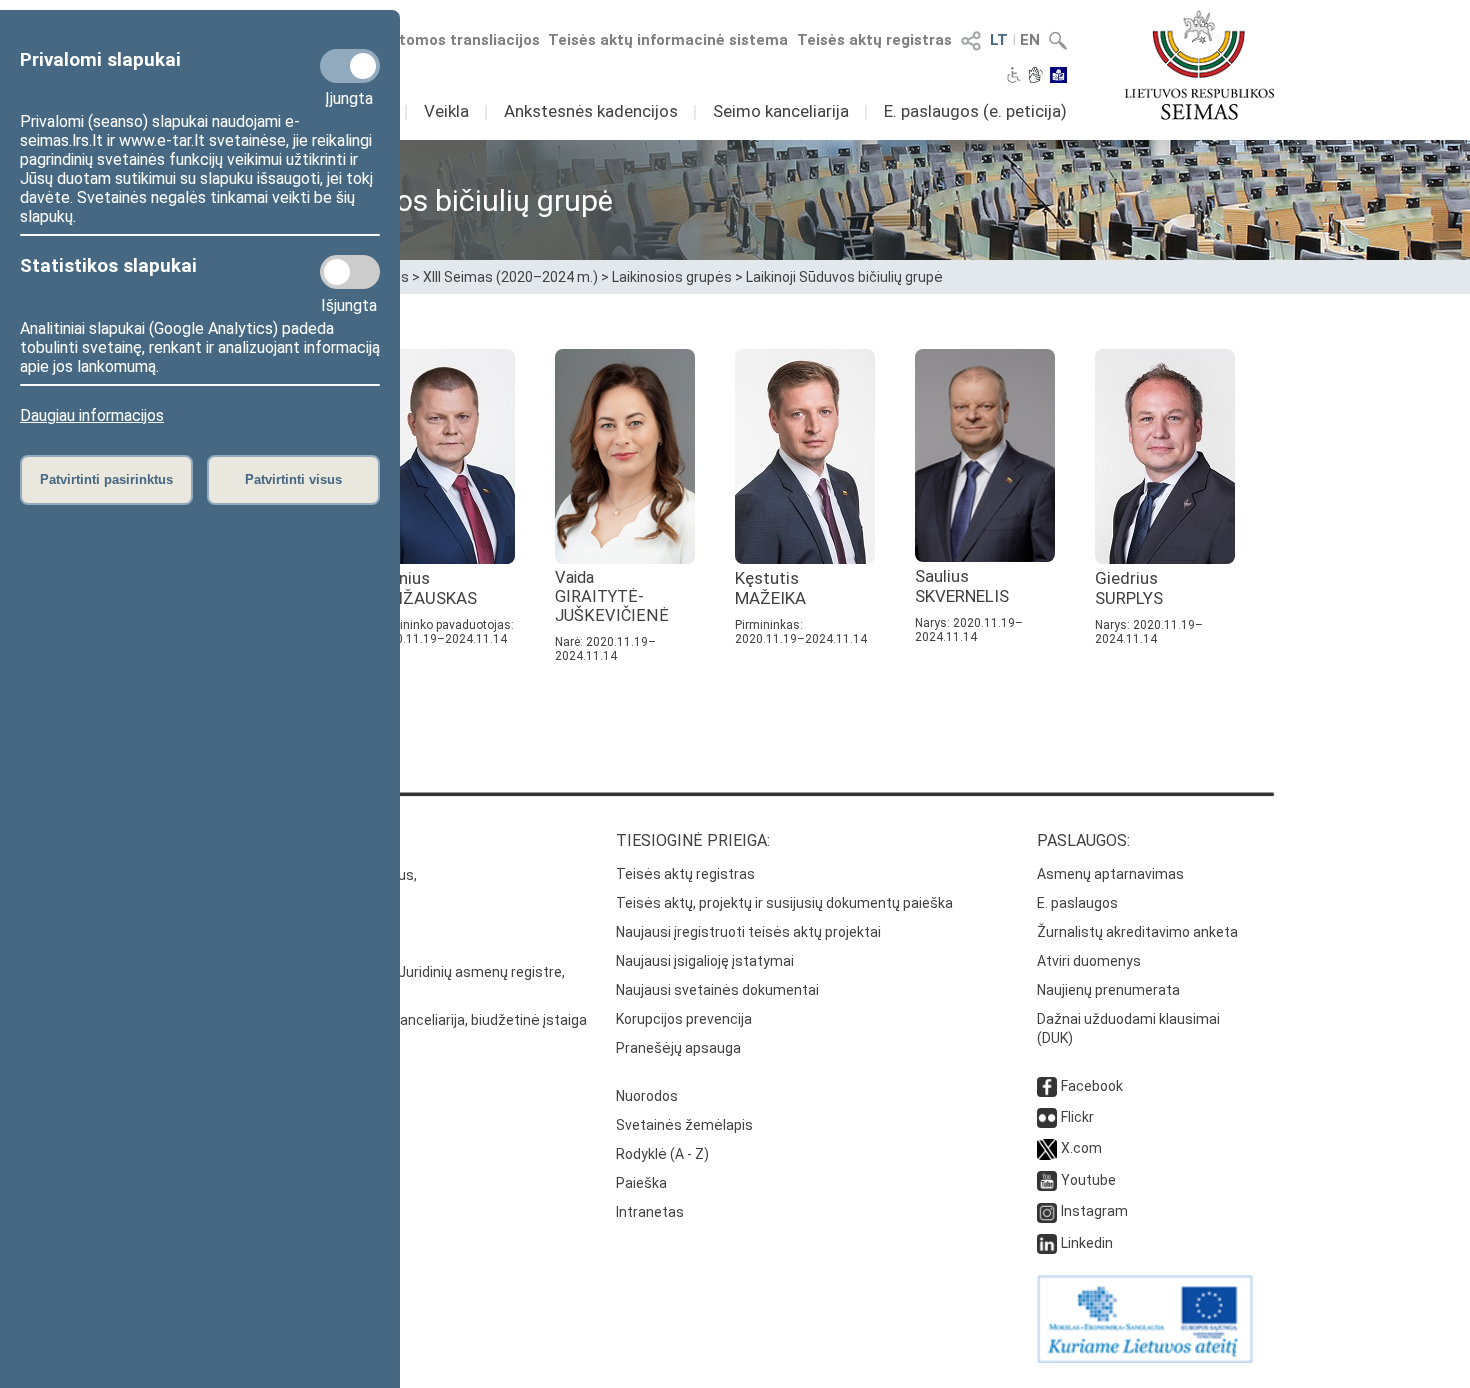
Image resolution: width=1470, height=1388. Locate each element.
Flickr (1077, 1117)
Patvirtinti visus (293, 479)
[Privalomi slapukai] (350, 66)
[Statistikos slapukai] (350, 272)
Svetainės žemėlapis (684, 1125)
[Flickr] (1047, 1117)
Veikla (446, 111)
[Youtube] (1047, 1180)
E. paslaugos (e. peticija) (975, 111)
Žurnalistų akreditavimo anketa (1137, 932)
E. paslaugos (1077, 903)
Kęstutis (770, 588)
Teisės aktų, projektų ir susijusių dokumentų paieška (784, 903)
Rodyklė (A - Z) (662, 1154)
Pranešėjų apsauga (678, 1048)
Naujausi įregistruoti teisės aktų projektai (748, 932)
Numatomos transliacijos (448, 40)
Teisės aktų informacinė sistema (668, 40)
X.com (1081, 1148)
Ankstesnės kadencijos (591, 111)
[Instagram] (1047, 1211)
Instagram (1094, 1211)
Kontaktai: (240, 840)
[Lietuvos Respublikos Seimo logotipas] (1199, 65)
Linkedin (1087, 1243)
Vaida (612, 596)
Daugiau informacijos (92, 415)
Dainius (426, 588)
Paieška (641, 1183)
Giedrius (1129, 588)
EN (1030, 40)
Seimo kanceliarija (781, 111)
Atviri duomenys (1089, 961)
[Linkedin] (1047, 1243)
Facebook (1092, 1086)
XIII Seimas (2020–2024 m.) (510, 277)
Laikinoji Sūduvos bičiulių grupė (844, 277)
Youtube (1088, 1180)
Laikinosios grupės (672, 277)
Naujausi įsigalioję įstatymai (705, 961)
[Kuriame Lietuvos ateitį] (1145, 1358)
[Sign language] (1035, 77)
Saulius (962, 586)
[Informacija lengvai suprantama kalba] (1058, 77)
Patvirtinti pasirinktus (106, 479)
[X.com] (1047, 1148)
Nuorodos (647, 1096)
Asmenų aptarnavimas (1110, 874)
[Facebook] (1047, 1086)
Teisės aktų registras (874, 40)
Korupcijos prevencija (684, 1019)
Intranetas (650, 1212)
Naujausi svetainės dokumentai (717, 990)
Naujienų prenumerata (1108, 990)
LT (999, 40)
